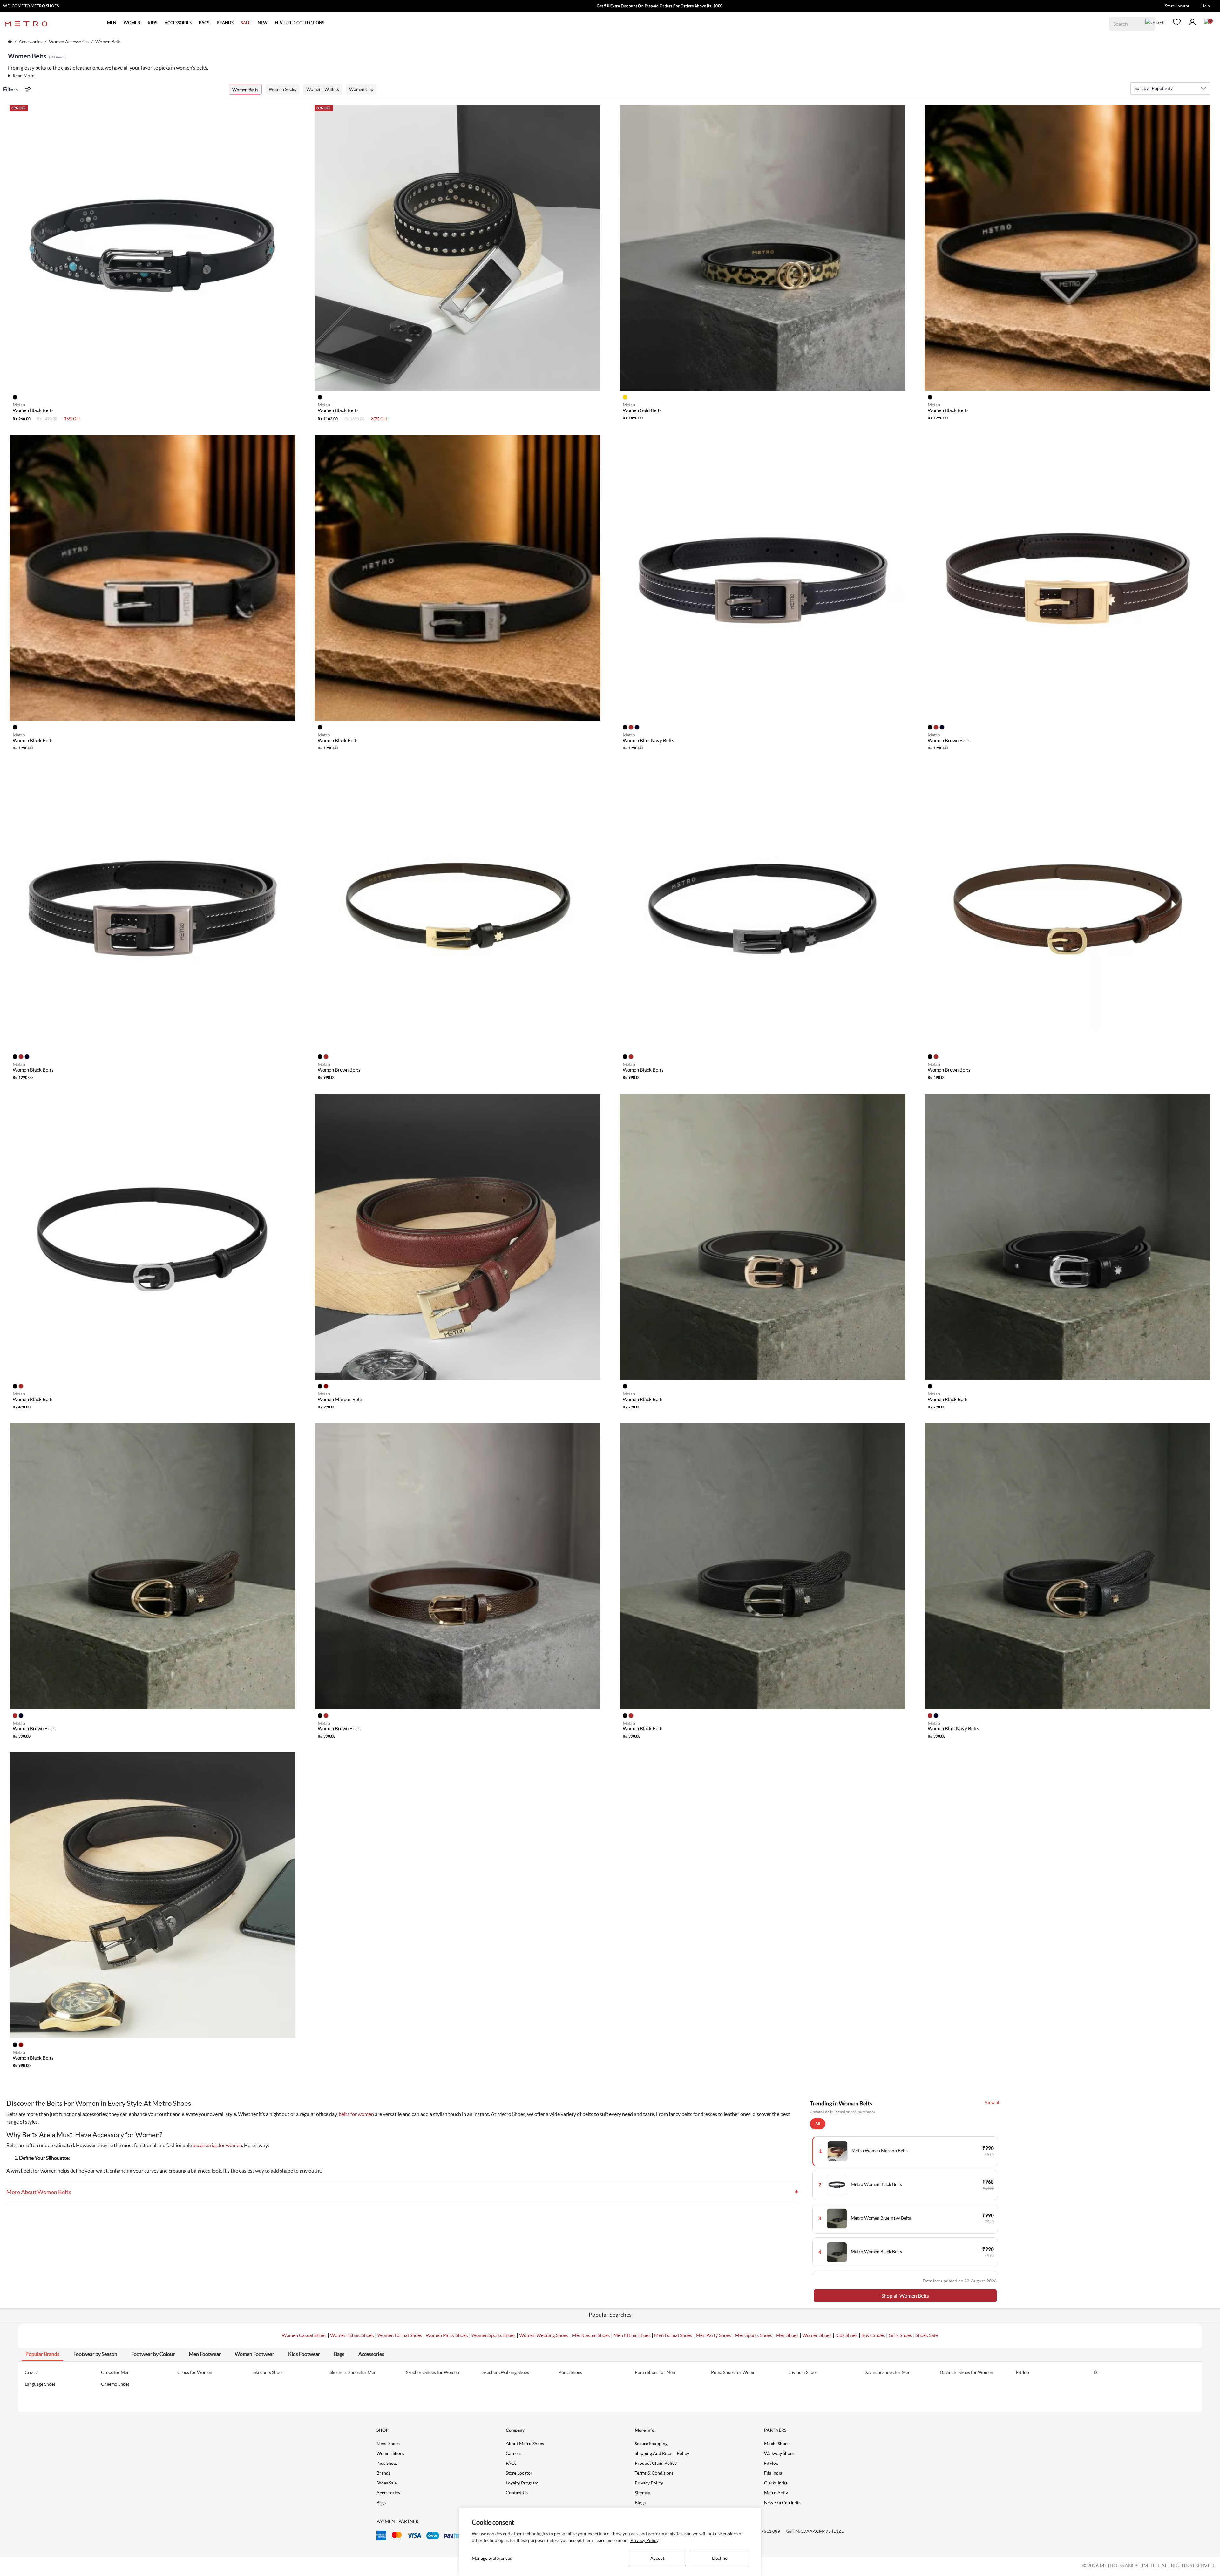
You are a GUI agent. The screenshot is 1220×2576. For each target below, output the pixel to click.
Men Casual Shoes (591, 2335)
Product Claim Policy (656, 2463)
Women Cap (361, 89)
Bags (381, 2503)
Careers (514, 2453)
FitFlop (771, 2463)
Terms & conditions (654, 2473)
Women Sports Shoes (494, 2335)
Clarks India (776, 2483)
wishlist (1177, 22)
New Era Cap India (782, 2503)
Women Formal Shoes (400, 2335)
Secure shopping (651, 2444)
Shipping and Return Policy (662, 2453)
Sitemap (643, 2493)
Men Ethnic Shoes (632, 2335)
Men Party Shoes (714, 2335)
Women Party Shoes (447, 2335)
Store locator (519, 2473)
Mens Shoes (388, 2444)
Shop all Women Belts (905, 2296)
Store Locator (1177, 6)
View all (993, 2102)
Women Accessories (69, 42)
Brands (383, 2473)
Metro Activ (776, 2493)
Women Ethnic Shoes (352, 2335)
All (818, 2124)
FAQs (511, 2463)
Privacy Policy (649, 2483)
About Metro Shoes (525, 2444)
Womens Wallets (323, 89)
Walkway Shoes (779, 2453)
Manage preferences (492, 2558)
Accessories (30, 42)
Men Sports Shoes (754, 2335)
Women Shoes (817, 2335)
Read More (24, 76)
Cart (1207, 21)
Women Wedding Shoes (544, 2335)
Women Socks (282, 89)
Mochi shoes (777, 2444)
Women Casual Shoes (304, 2335)
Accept (657, 2558)
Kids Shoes (847, 2335)
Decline (720, 2558)
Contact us (517, 2493)
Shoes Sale (927, 2335)
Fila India (773, 2473)
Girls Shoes (900, 2335)
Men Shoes (787, 2335)
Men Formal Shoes (673, 2335)
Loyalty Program (522, 2483)
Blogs (640, 2503)
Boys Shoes (873, 2335)
